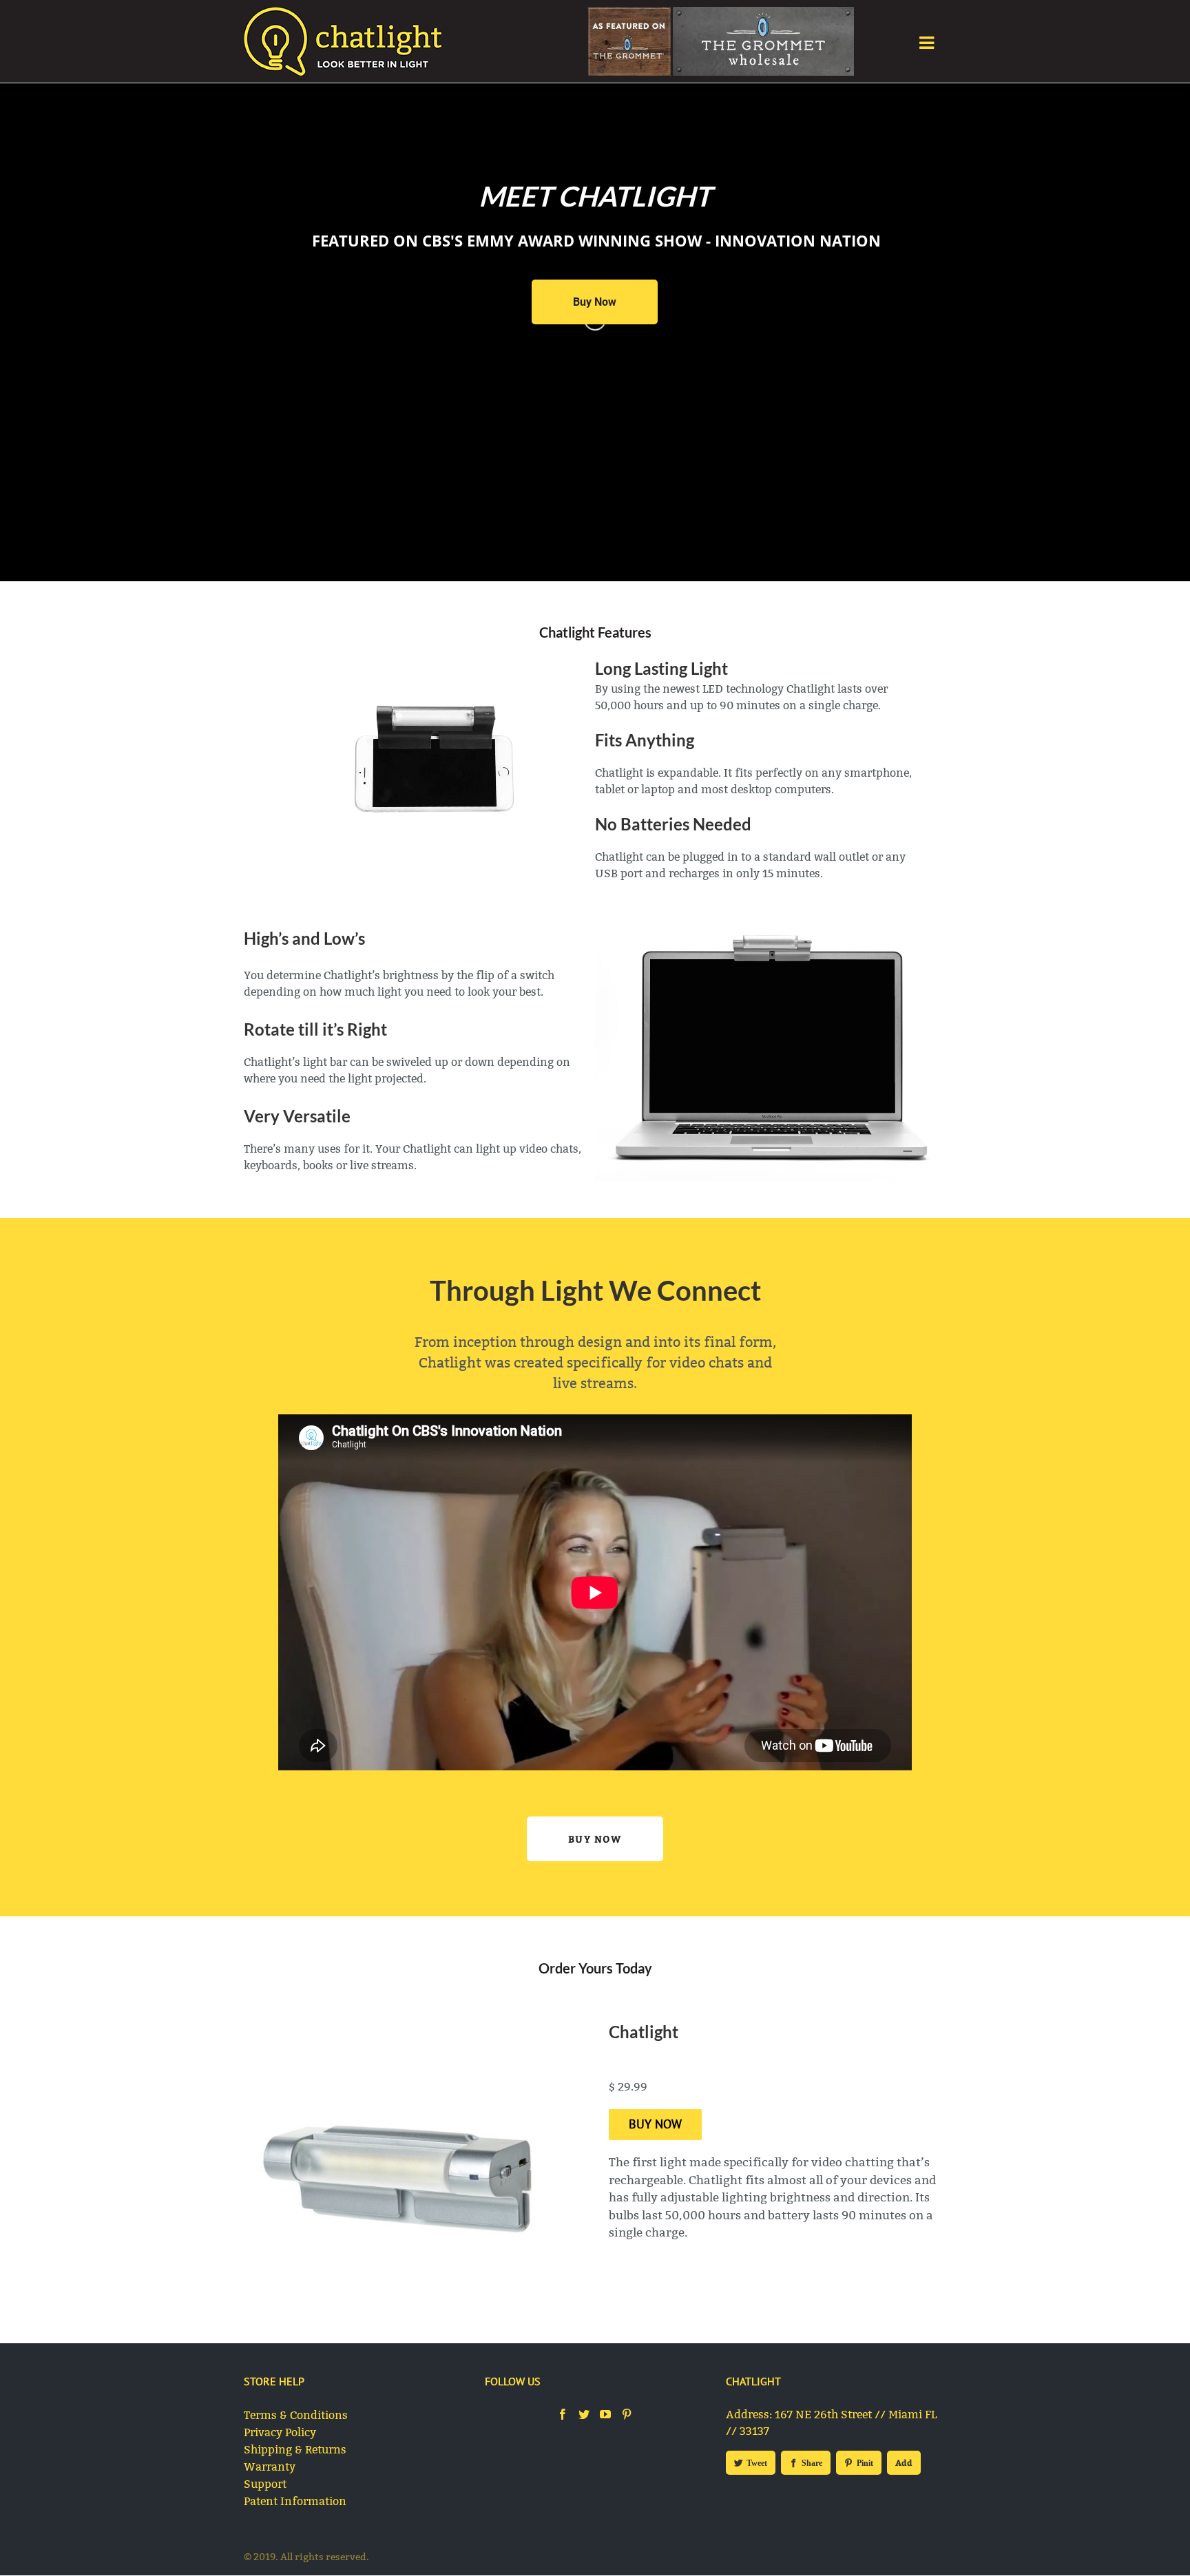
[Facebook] (563, 2414)
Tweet (757, 2463)
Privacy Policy (280, 2432)
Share (812, 2463)
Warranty (270, 2467)
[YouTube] (605, 2414)
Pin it (865, 2463)
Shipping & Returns (295, 2450)
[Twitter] (584, 2414)
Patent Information (295, 2501)
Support (265, 2484)
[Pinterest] (627, 2414)
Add (904, 2462)
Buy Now (595, 1839)
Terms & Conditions (296, 2415)
